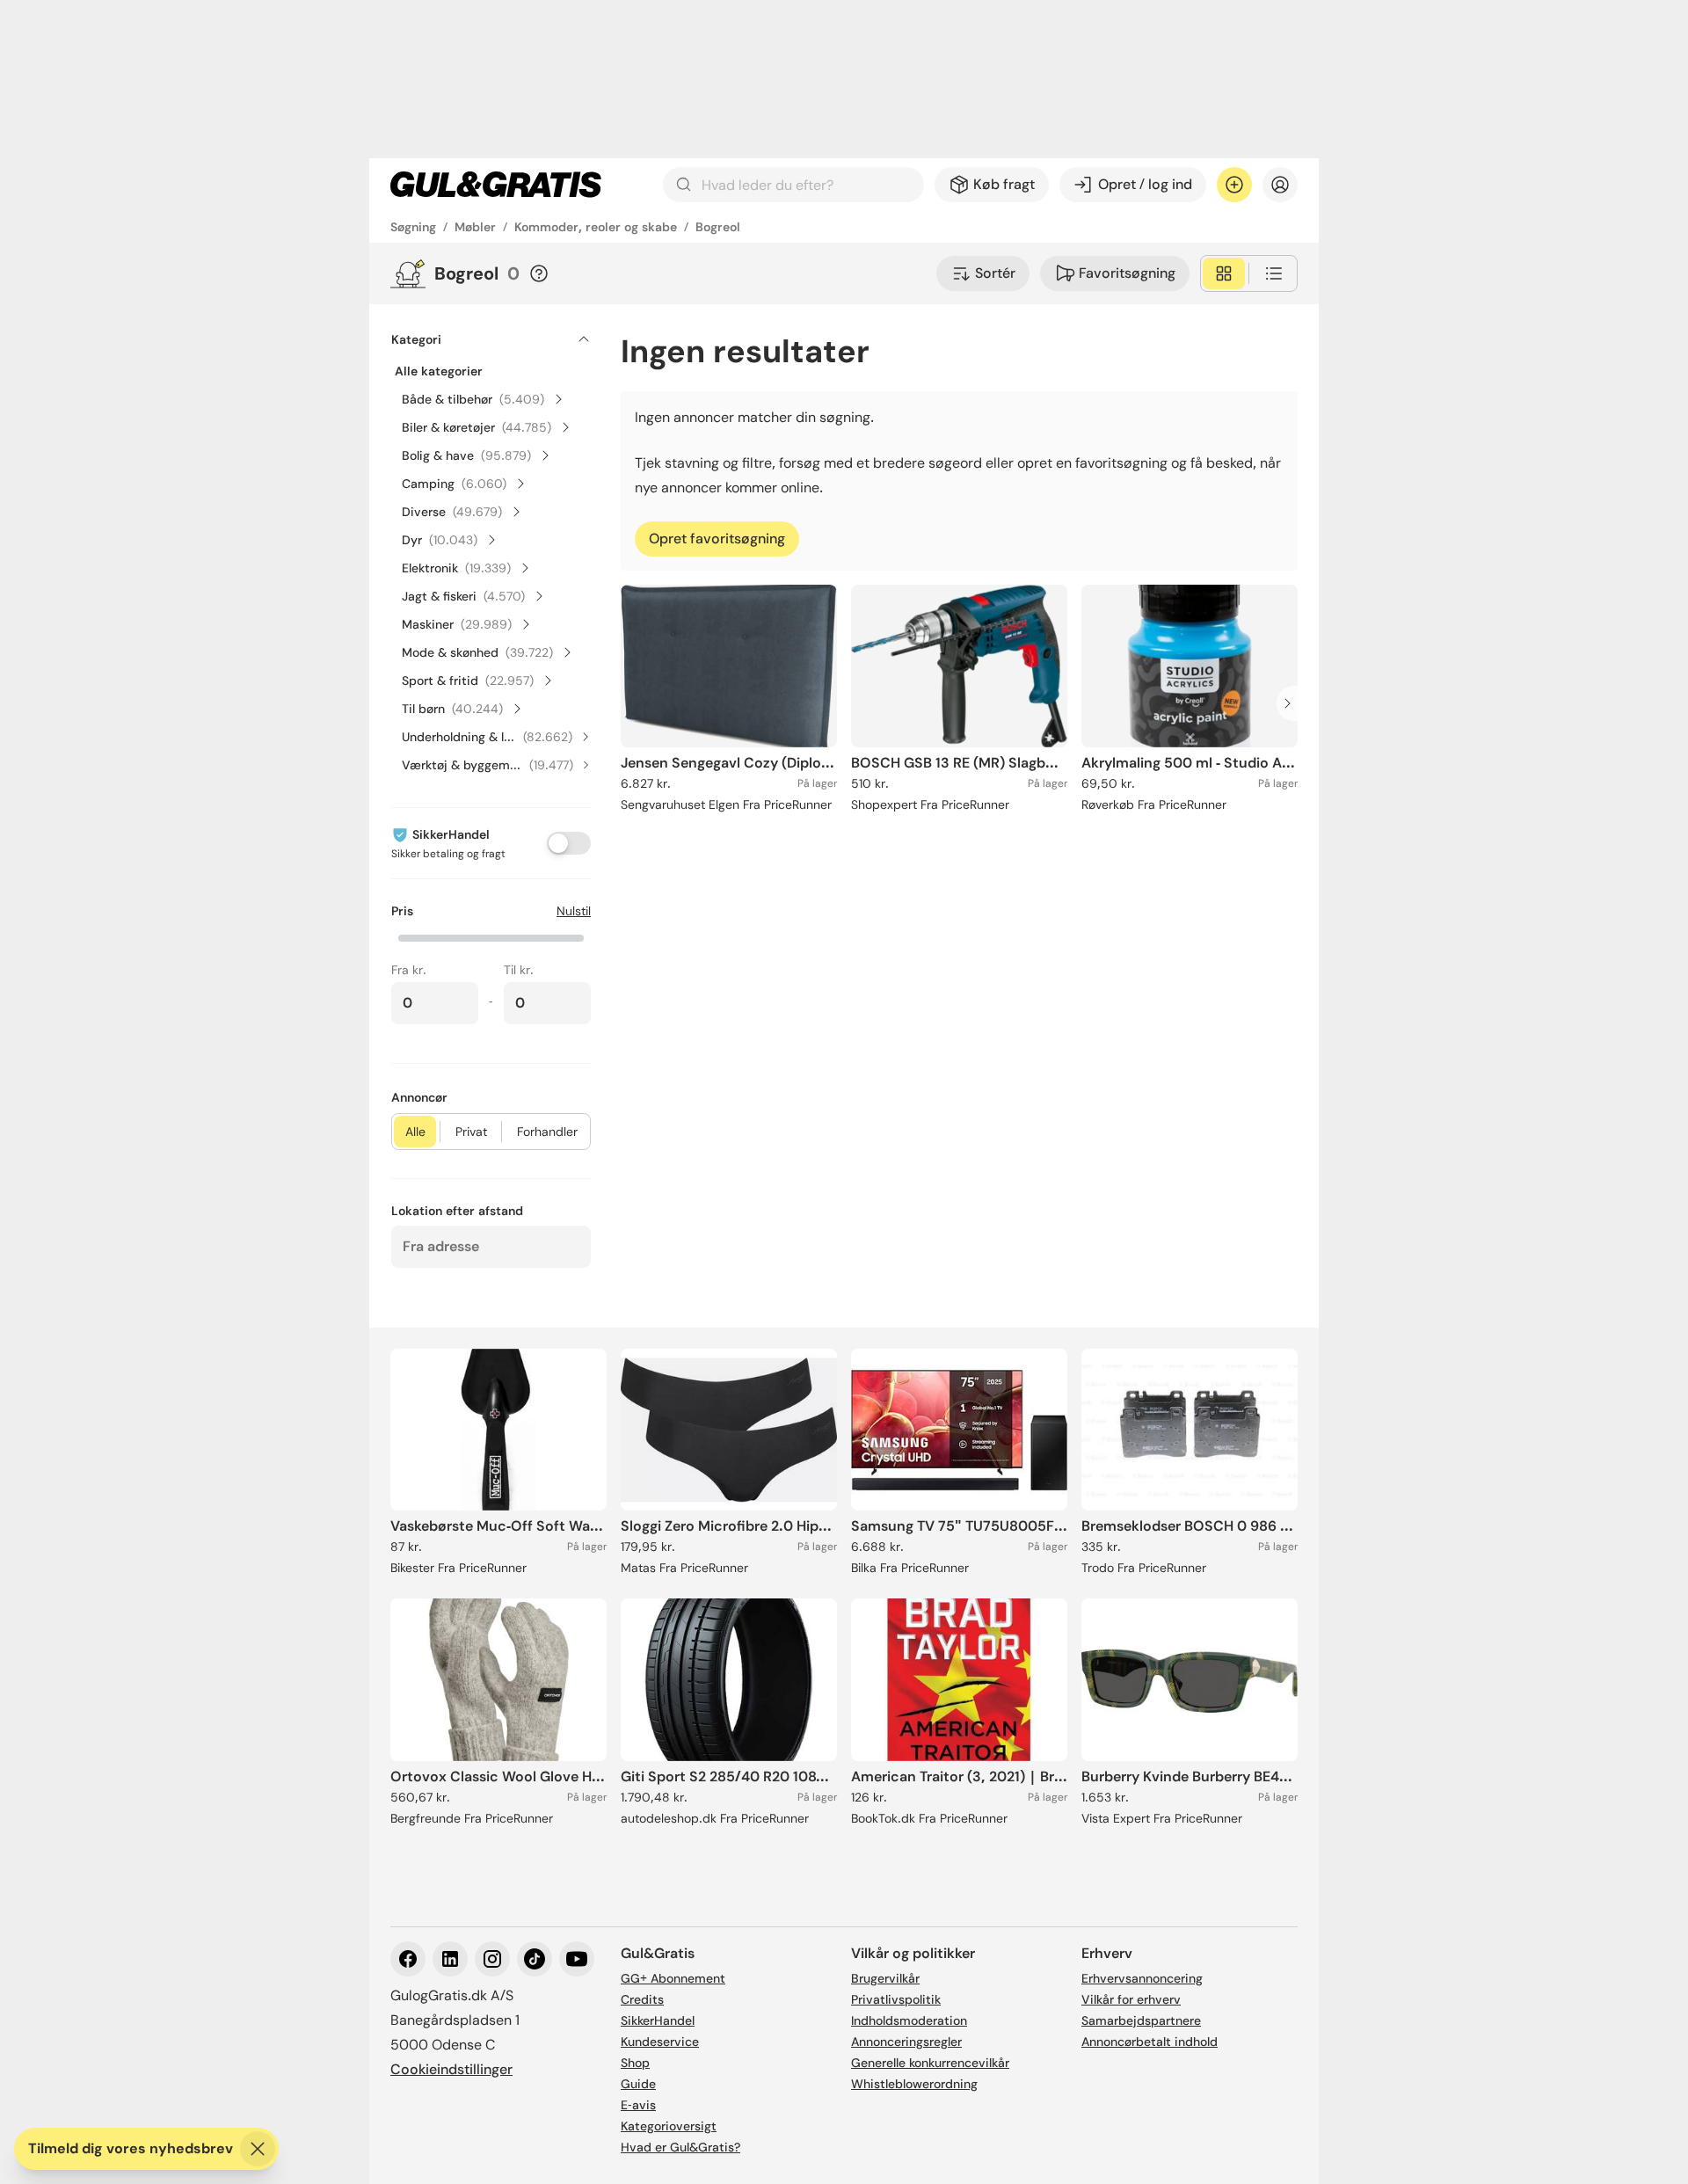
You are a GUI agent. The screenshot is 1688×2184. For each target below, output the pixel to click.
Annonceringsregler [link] (906, 2042)
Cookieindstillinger (451, 2069)
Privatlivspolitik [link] (896, 1999)
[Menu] (1280, 185)
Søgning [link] (413, 227)
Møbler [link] (475, 227)
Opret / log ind (1145, 184)
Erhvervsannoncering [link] (1142, 1978)
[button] (491, 936)
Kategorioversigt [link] (669, 2126)
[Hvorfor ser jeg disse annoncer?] (539, 273)
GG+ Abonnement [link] (673, 1978)
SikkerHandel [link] (658, 2020)
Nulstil (574, 911)
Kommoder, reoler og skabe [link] (596, 227)
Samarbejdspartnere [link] (1141, 2020)
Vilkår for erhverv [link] (1131, 1999)
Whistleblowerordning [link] (914, 2084)
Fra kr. (409, 970)
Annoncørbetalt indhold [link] (1150, 2042)
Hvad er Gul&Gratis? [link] (680, 2147)
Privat (471, 1132)
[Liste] (1274, 273)
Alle (415, 1132)
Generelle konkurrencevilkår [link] (930, 2063)
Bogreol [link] (718, 227)
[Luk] (258, 2149)
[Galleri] (1224, 273)
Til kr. (519, 970)
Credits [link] (642, 1999)
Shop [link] (635, 2063)
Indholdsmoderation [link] (909, 2020)
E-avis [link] (638, 2105)
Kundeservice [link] (660, 2042)
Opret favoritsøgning (717, 539)
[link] (496, 185)
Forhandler (547, 1132)
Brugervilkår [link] (885, 1978)
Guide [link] (638, 2084)
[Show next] (1292, 703)
